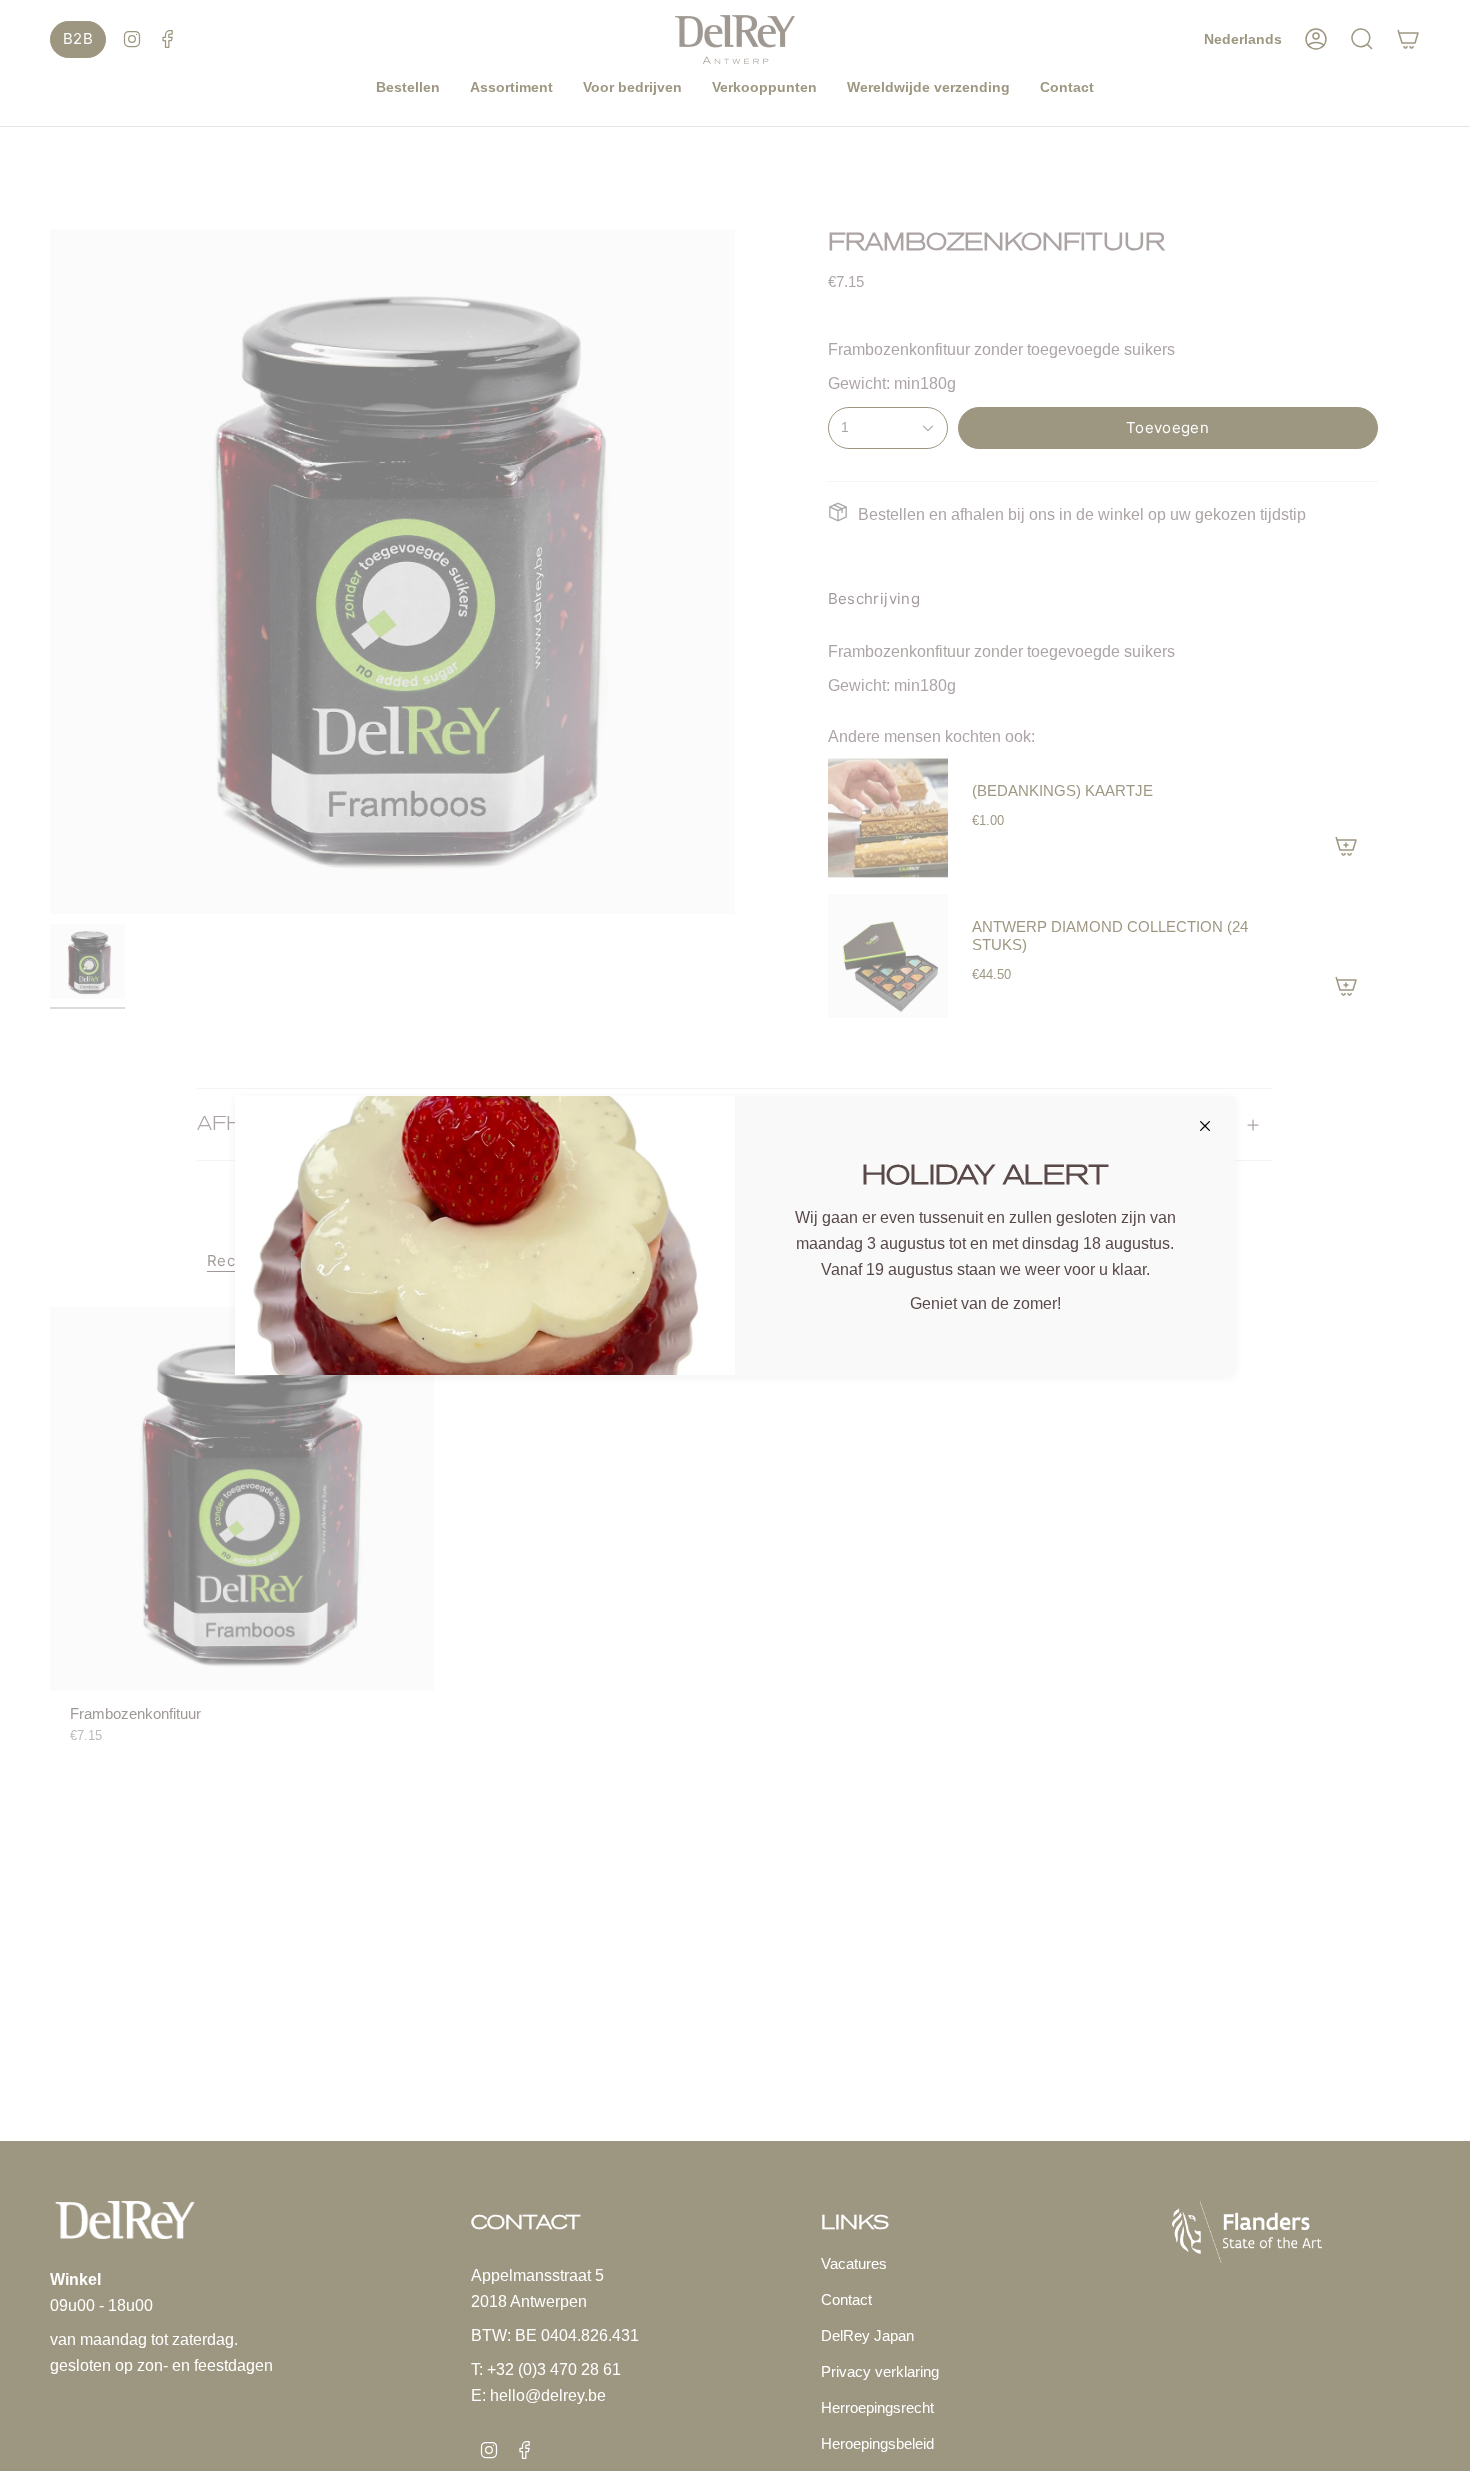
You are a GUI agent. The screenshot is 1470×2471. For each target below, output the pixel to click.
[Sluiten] (1205, 1126)
